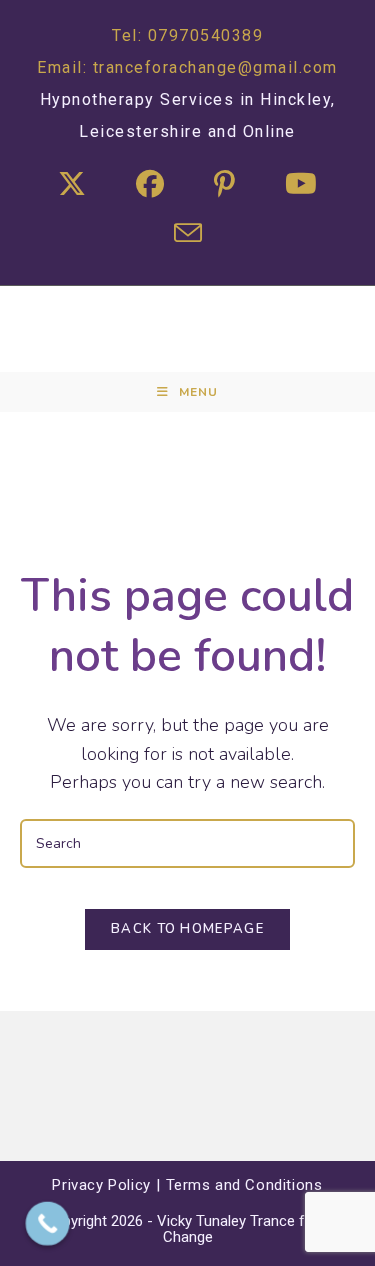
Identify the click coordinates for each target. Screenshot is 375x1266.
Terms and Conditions (244, 1185)
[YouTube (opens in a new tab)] (301, 185)
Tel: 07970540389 (187, 35)
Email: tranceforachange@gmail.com (187, 67)
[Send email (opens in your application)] (188, 236)
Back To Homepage (187, 929)
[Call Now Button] (48, 1224)
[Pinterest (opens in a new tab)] (224, 185)
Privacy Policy (101, 1185)
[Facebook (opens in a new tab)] (150, 185)
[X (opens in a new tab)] (72, 185)
